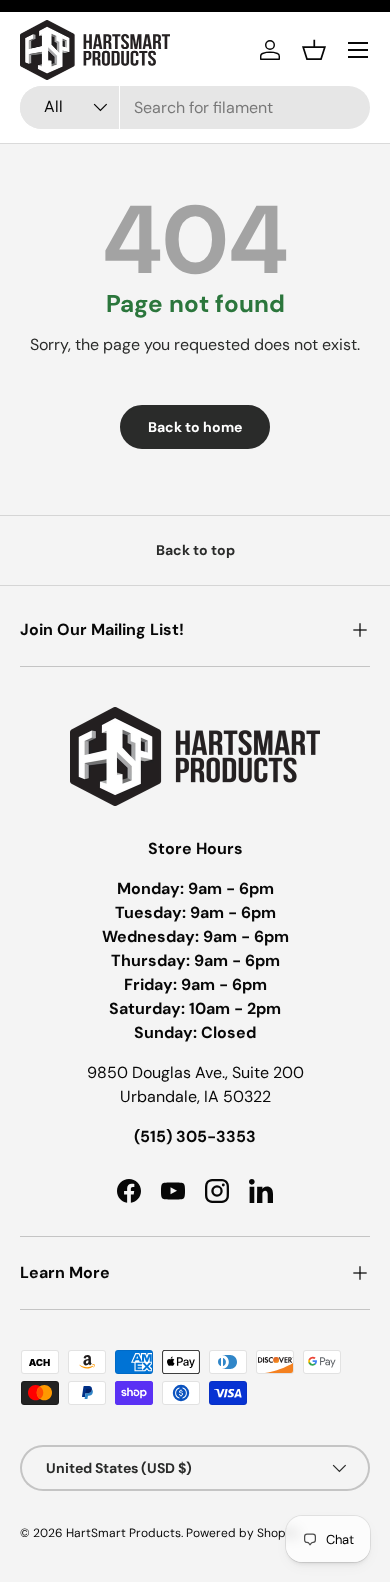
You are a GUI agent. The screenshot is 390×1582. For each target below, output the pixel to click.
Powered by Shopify (243, 1533)
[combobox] (195, 107)
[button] (314, 50)
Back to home (195, 427)
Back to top (195, 550)
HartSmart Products (123, 1533)
